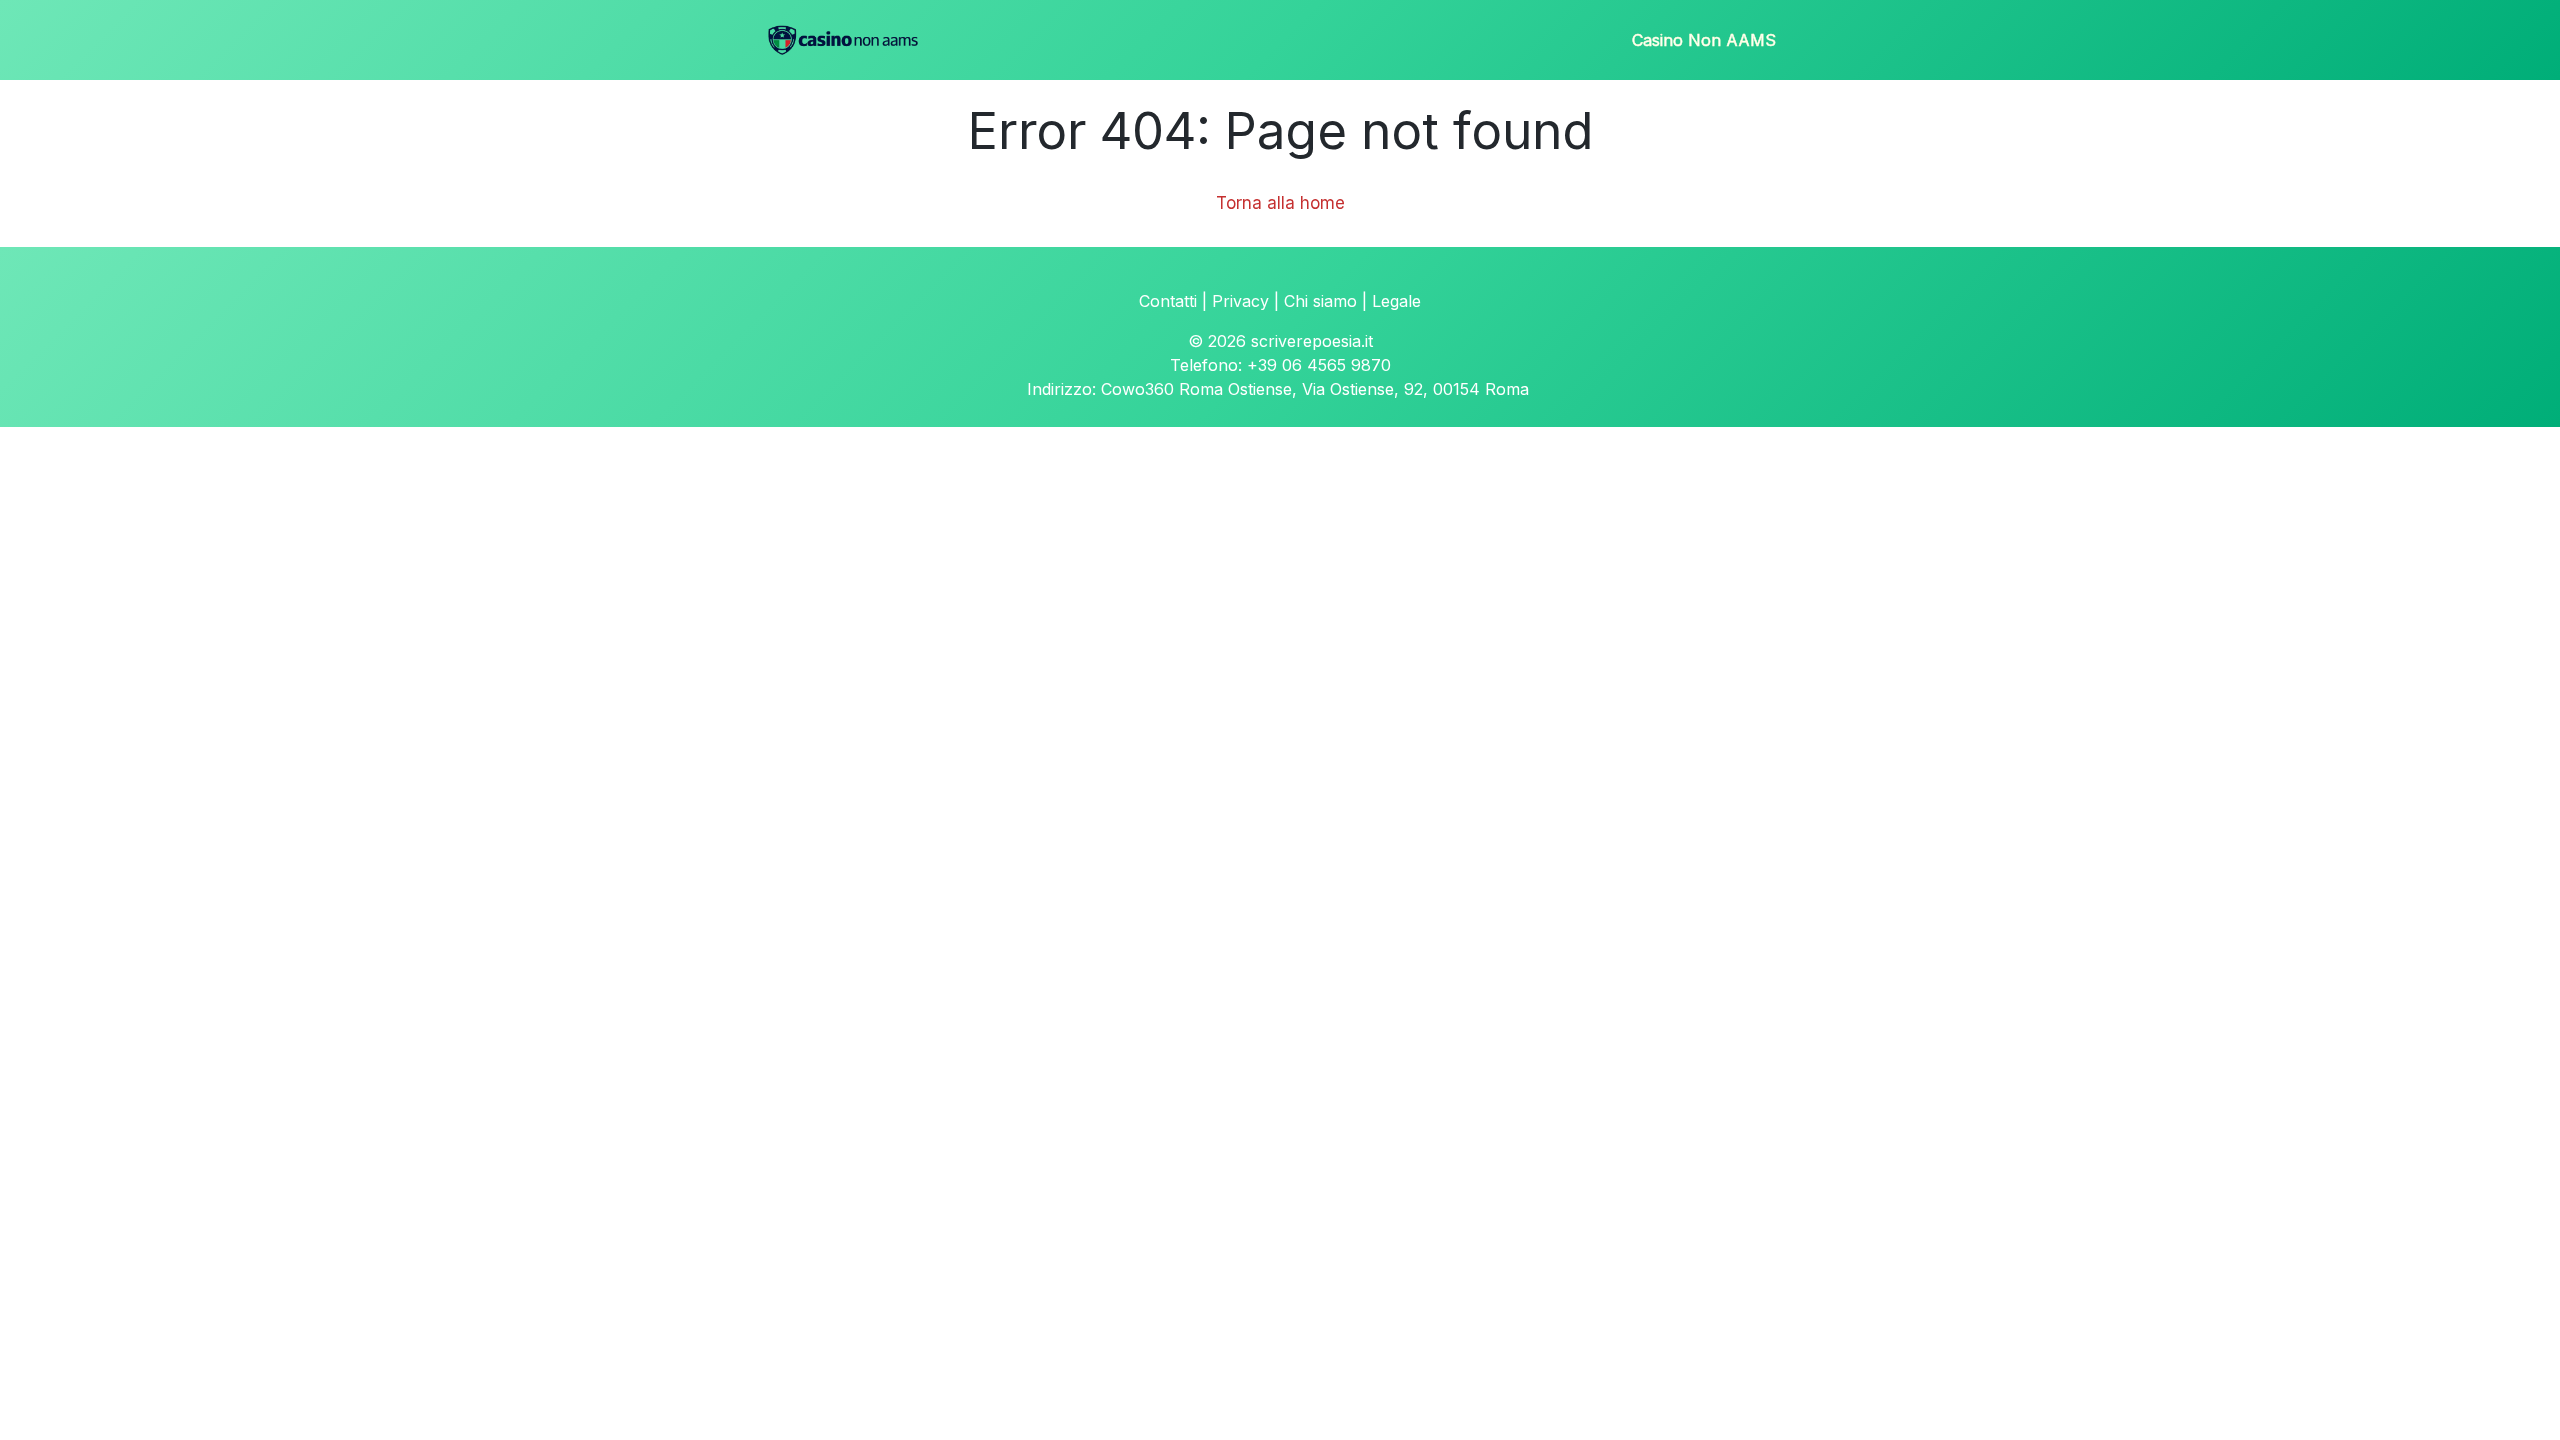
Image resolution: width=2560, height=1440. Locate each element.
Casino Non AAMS (1704, 40)
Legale (1396, 301)
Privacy (1240, 301)
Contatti (1168, 301)
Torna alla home (1280, 203)
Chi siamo (1320, 301)
